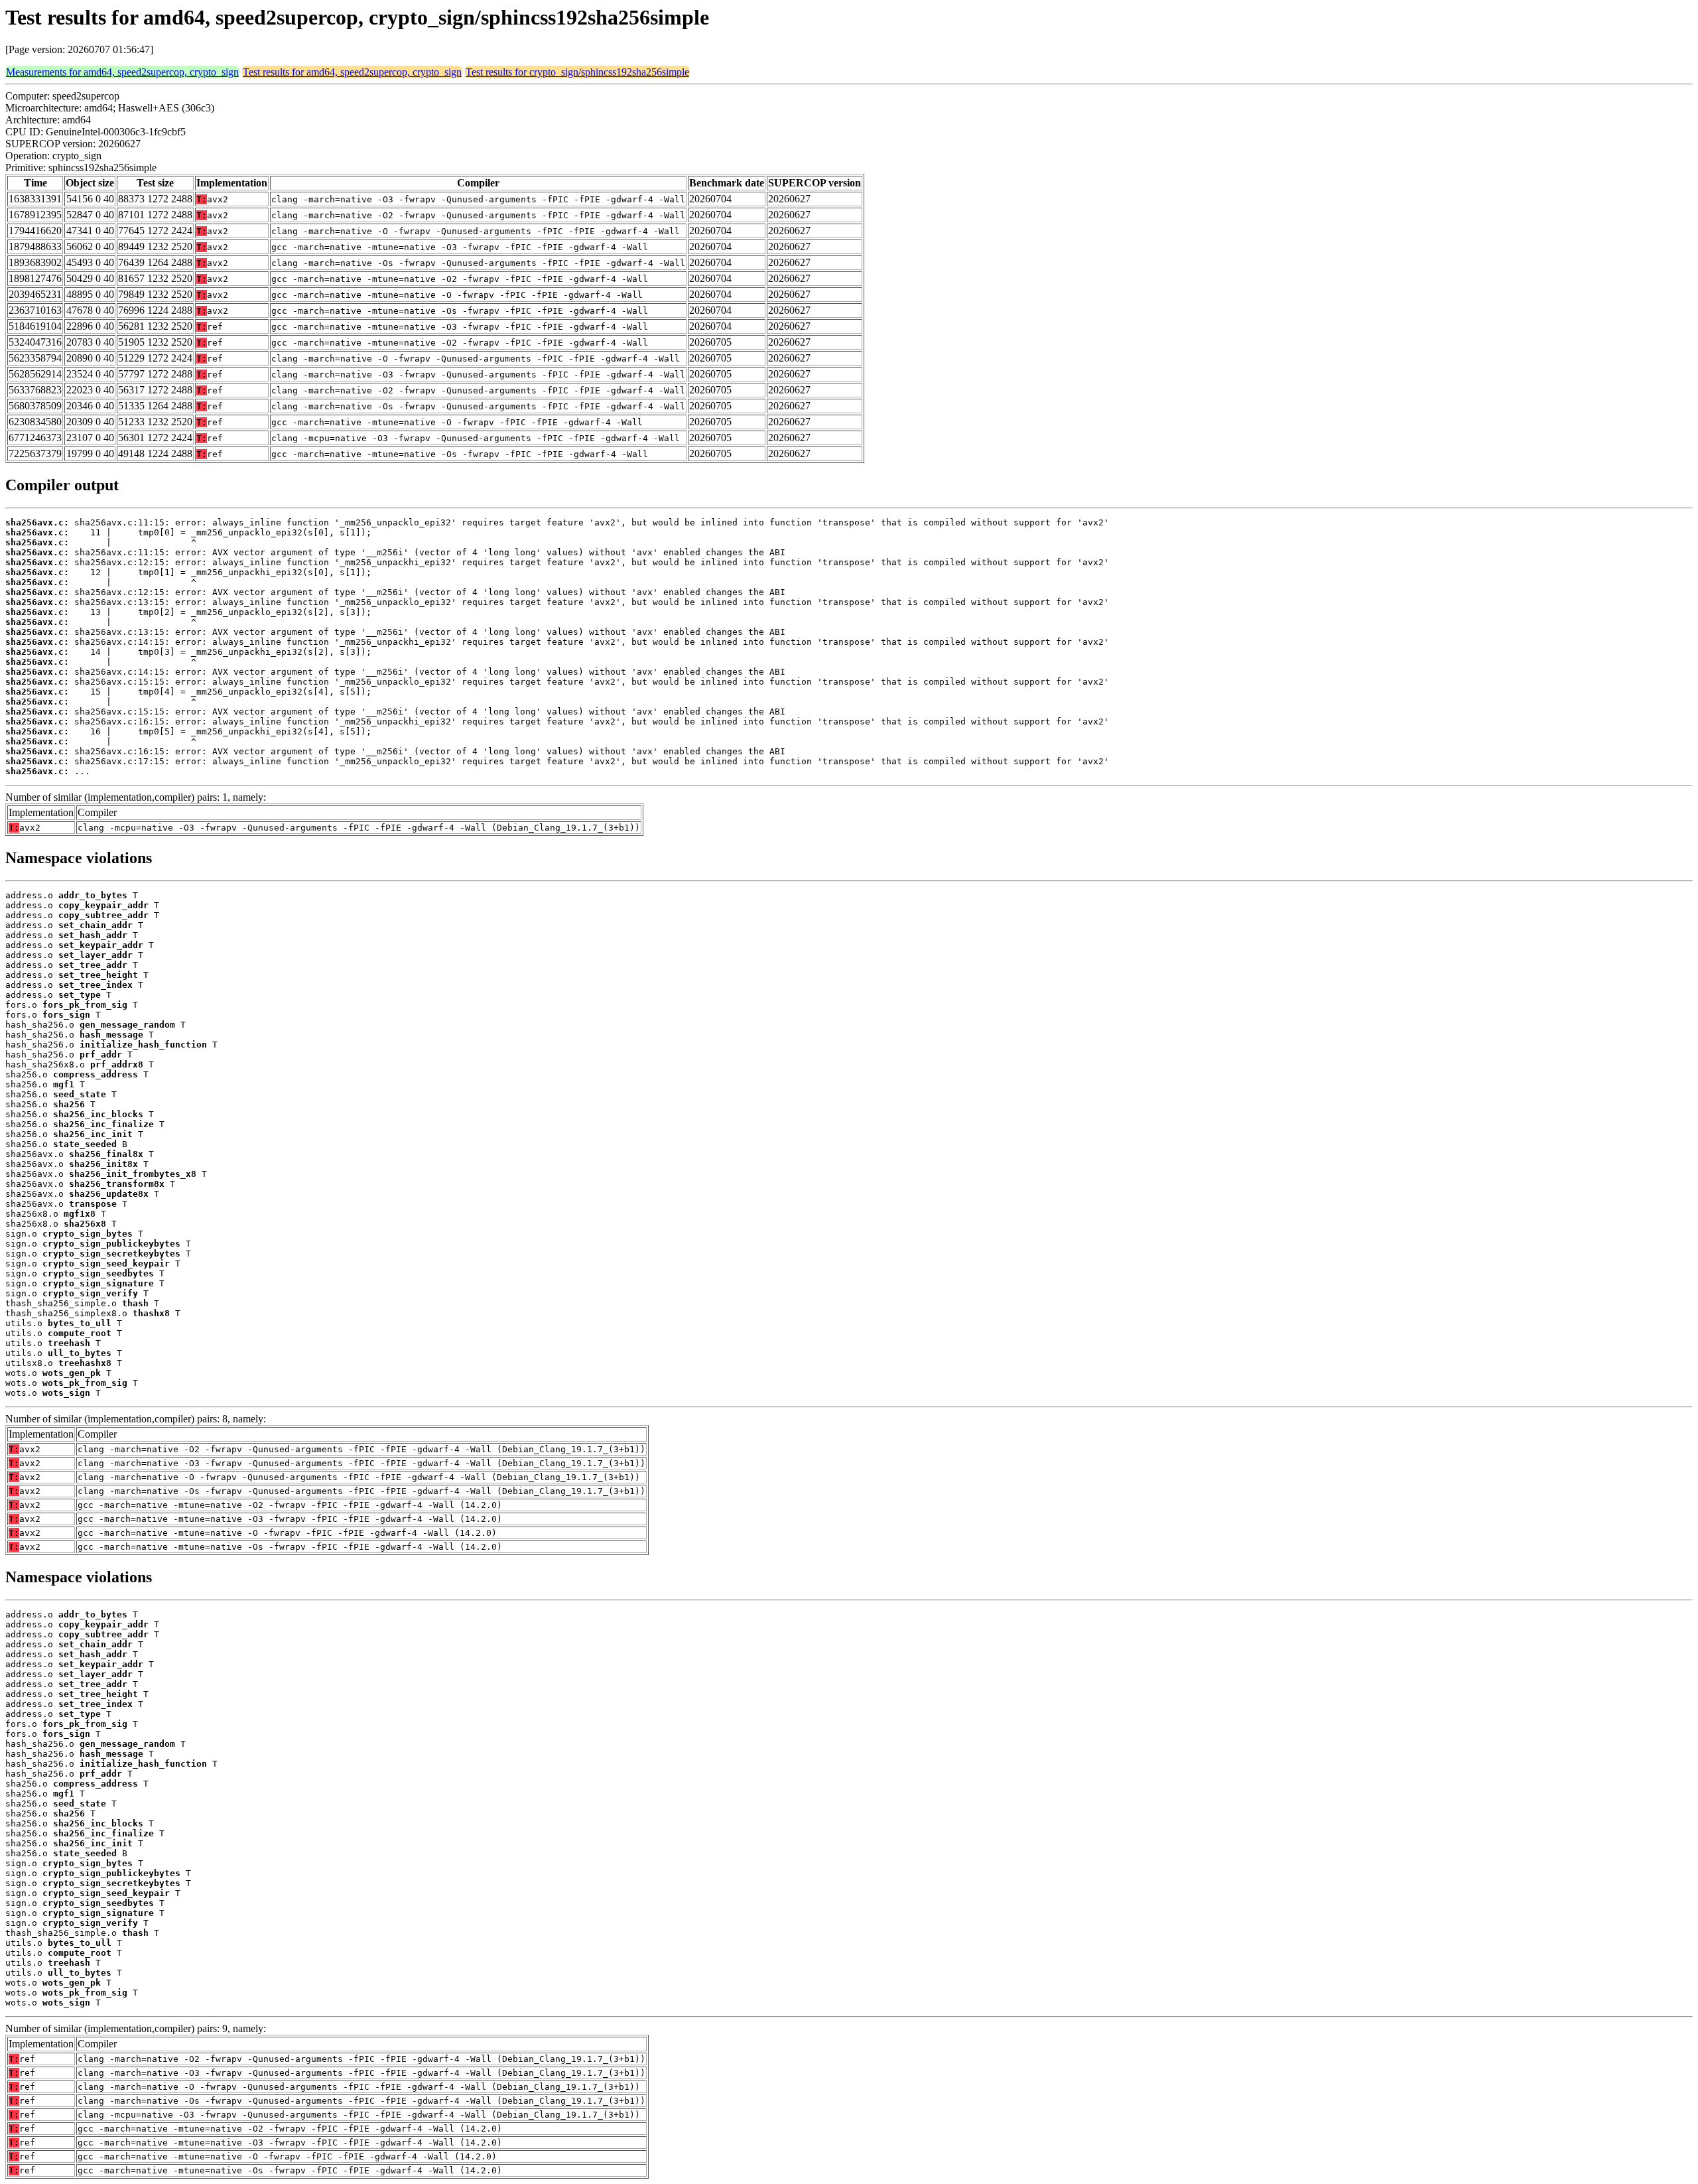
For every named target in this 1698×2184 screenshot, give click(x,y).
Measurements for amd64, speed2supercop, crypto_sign (122, 72)
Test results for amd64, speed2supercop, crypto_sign (352, 72)
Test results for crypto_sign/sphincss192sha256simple (577, 72)
